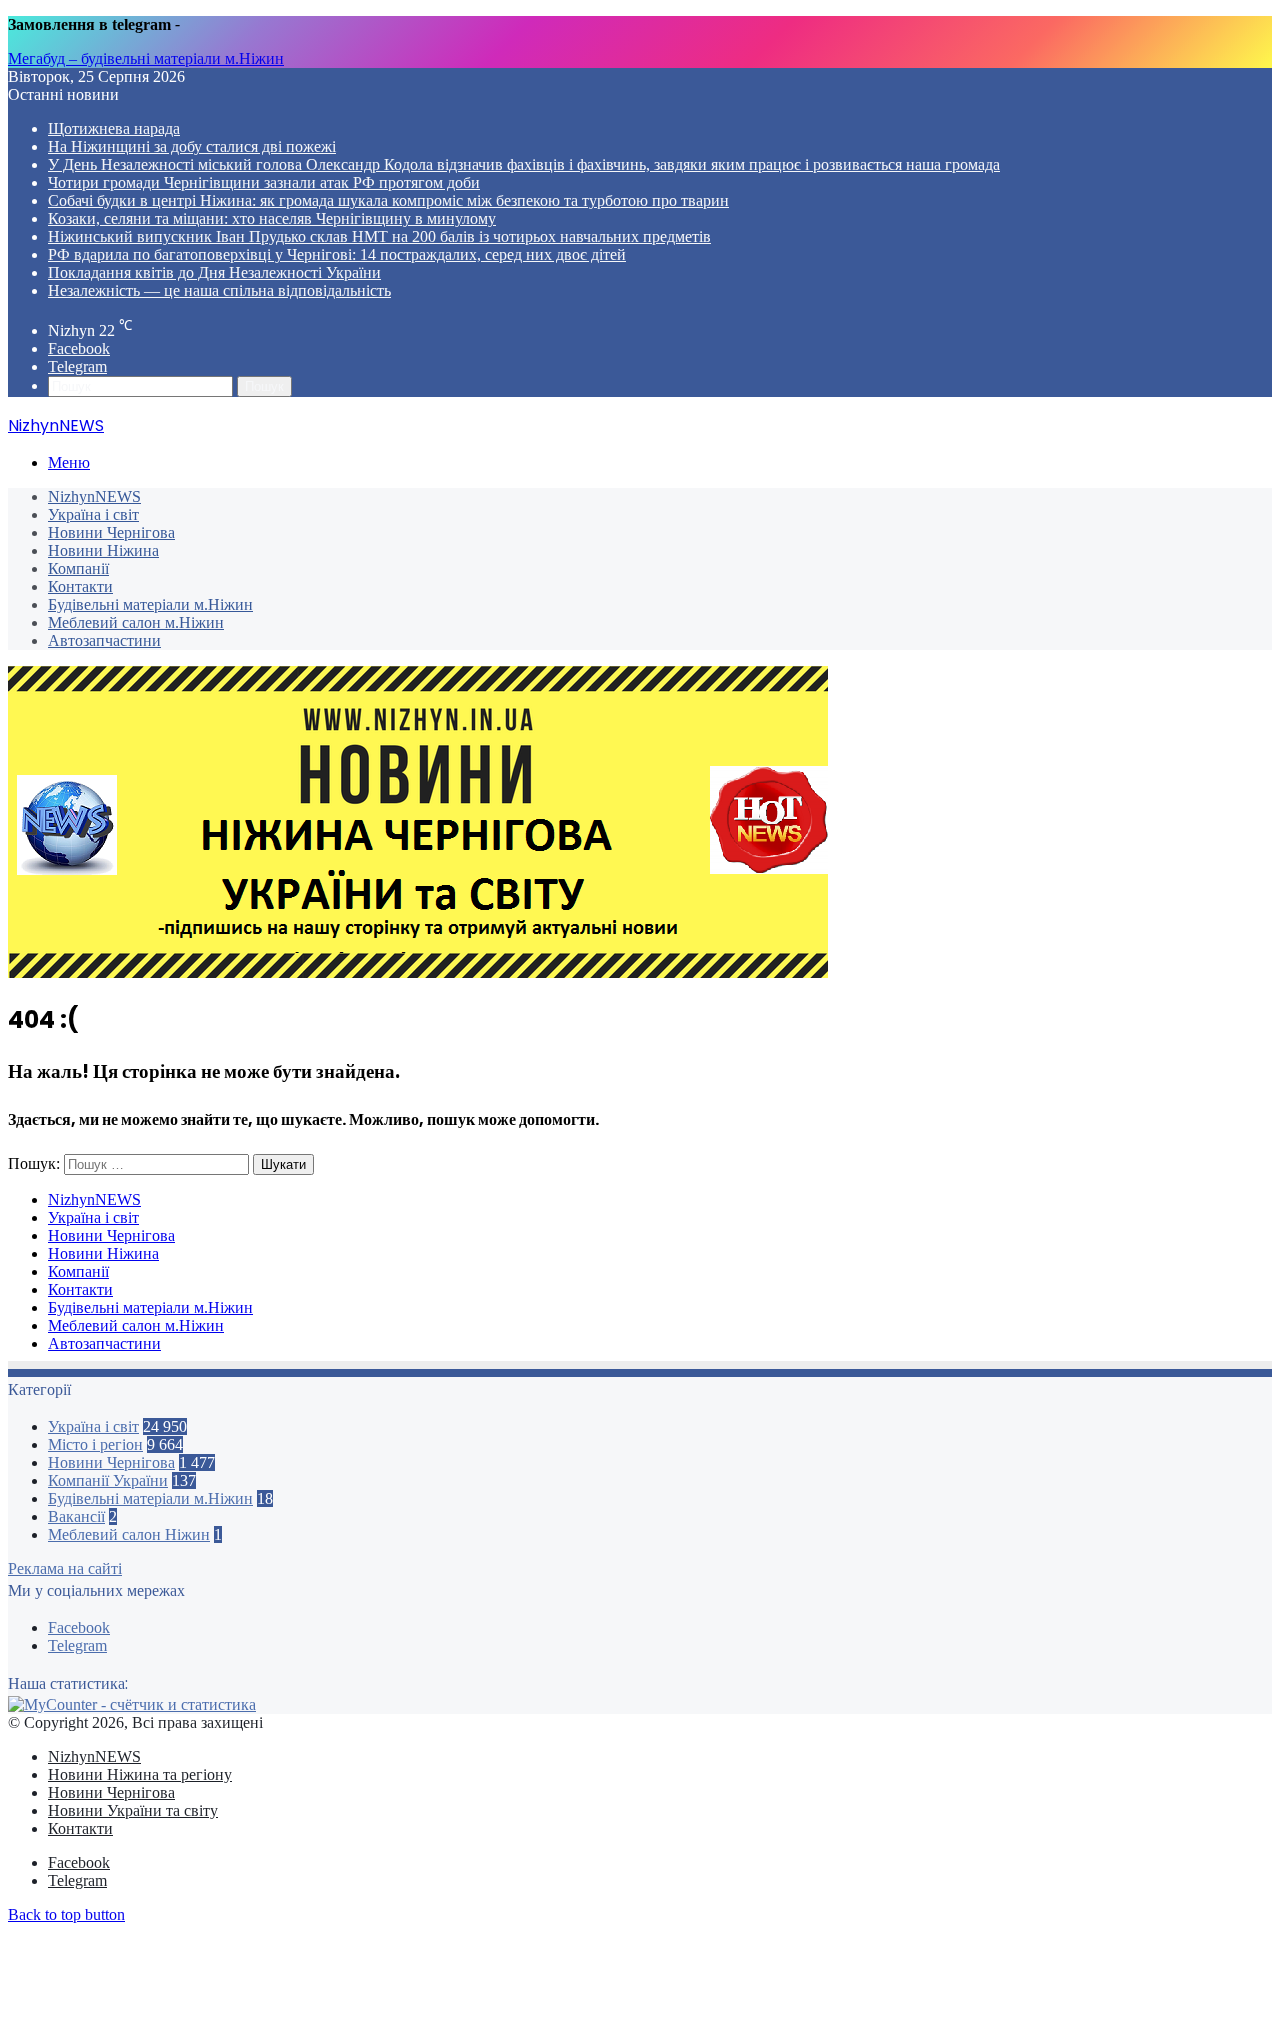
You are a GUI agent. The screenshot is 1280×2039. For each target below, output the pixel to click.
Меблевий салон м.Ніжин (136, 622)
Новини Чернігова (111, 532)
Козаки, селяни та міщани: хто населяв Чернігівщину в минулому (272, 218)
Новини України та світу (133, 1810)
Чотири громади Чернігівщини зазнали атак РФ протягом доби (264, 182)
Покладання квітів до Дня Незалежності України (214, 272)
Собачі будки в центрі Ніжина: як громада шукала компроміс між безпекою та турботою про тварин (388, 200)
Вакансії (76, 1516)
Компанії (78, 568)
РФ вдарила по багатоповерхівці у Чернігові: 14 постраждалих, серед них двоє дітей (337, 254)
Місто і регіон (95, 1444)
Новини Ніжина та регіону (140, 1774)
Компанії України (108, 1480)
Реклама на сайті (65, 1568)
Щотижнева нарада (114, 128)
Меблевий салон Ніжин (129, 1534)
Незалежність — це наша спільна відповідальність (219, 290)
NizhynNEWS (94, 496)
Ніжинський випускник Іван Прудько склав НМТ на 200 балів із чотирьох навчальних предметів (379, 236)
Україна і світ (93, 514)
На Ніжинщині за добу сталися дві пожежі (192, 146)
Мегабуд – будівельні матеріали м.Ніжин (146, 58)
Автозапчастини (104, 640)
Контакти (80, 586)
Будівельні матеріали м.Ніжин (150, 604)
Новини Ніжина (103, 550)
